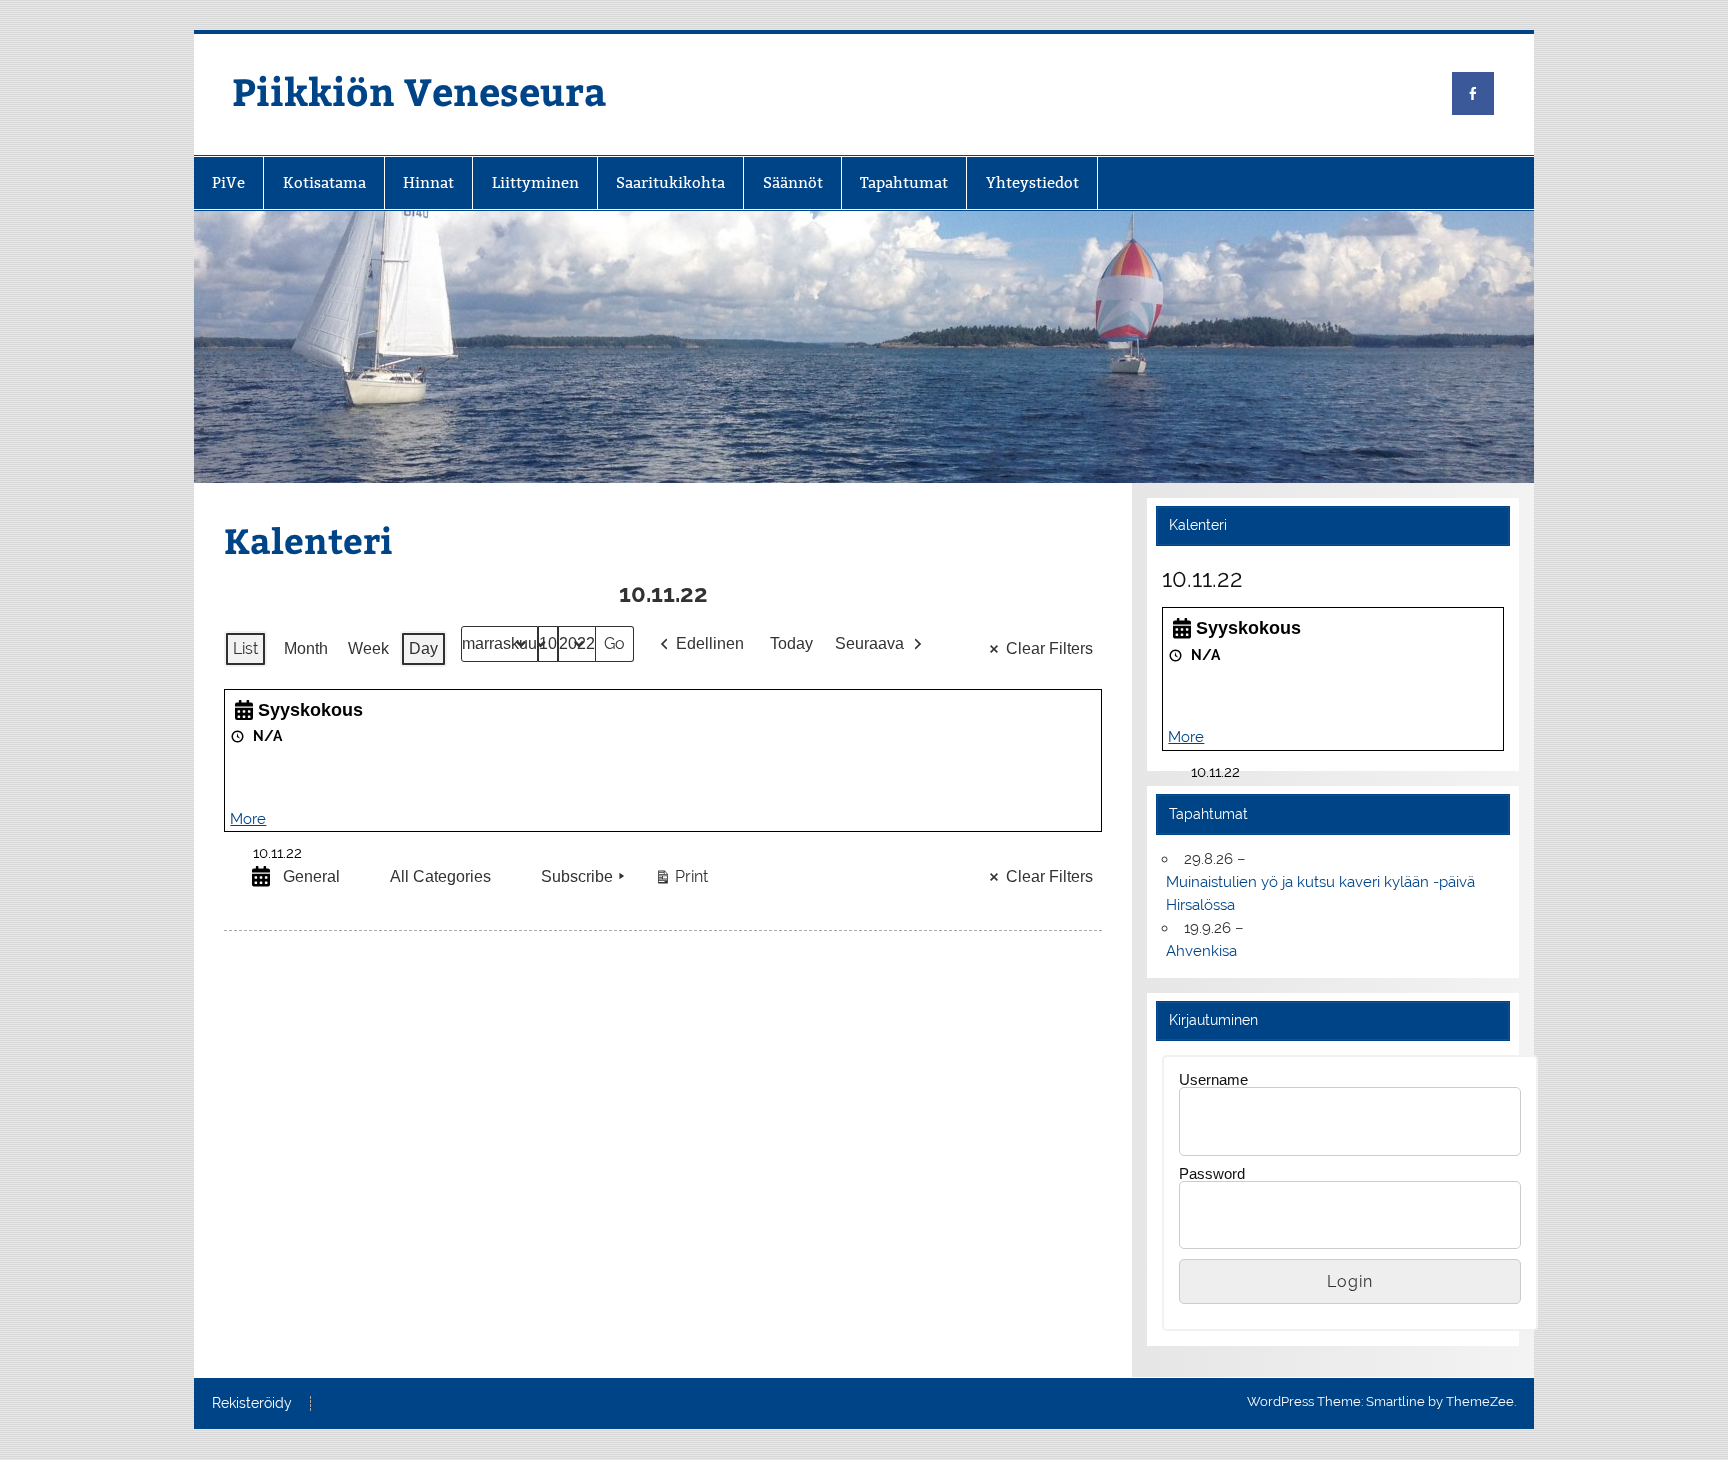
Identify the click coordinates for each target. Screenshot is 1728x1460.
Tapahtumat (904, 182)
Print (681, 881)
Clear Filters (1049, 648)
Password (1212, 1173)
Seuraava (869, 643)
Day (423, 648)
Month (306, 648)
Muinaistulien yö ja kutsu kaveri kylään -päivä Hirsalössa (1320, 893)
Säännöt (793, 182)
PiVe (228, 182)
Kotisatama (324, 182)
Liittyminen (535, 182)
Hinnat (428, 182)
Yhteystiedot (1032, 182)
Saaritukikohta (670, 182)
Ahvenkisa (1201, 951)
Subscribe (577, 876)
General (311, 876)
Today (791, 643)
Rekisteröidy (252, 1404)
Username (1213, 1079)
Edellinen (710, 643)
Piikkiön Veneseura (419, 90)
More (248, 819)
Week (368, 648)
